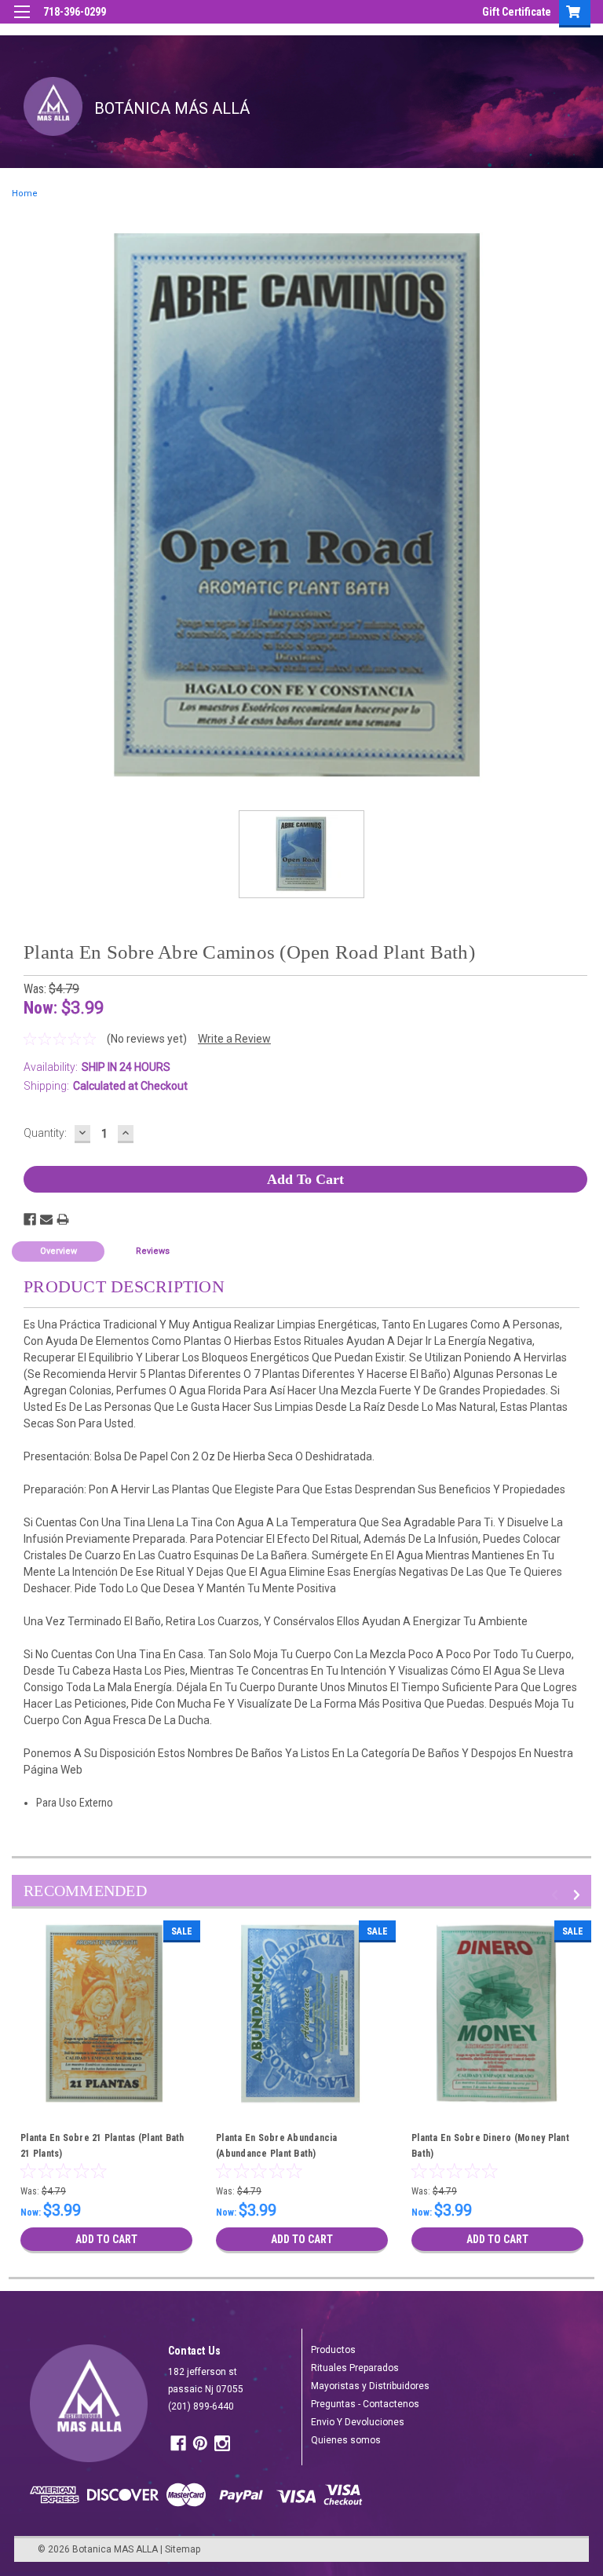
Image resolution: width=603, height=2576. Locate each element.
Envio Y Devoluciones (358, 2422)
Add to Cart (106, 2239)
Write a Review (234, 1039)
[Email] (46, 1219)
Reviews (153, 1251)
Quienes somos (346, 2440)
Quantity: (45, 1133)
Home (25, 194)
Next (579, 1895)
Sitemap (183, 2549)
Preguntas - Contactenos (365, 2404)
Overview (58, 1251)
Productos (333, 2350)
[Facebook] (30, 1219)
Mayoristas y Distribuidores (370, 2386)
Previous (557, 1895)
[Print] (63, 1219)
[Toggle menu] (22, 22)
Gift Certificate (517, 12)
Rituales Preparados (355, 2368)
